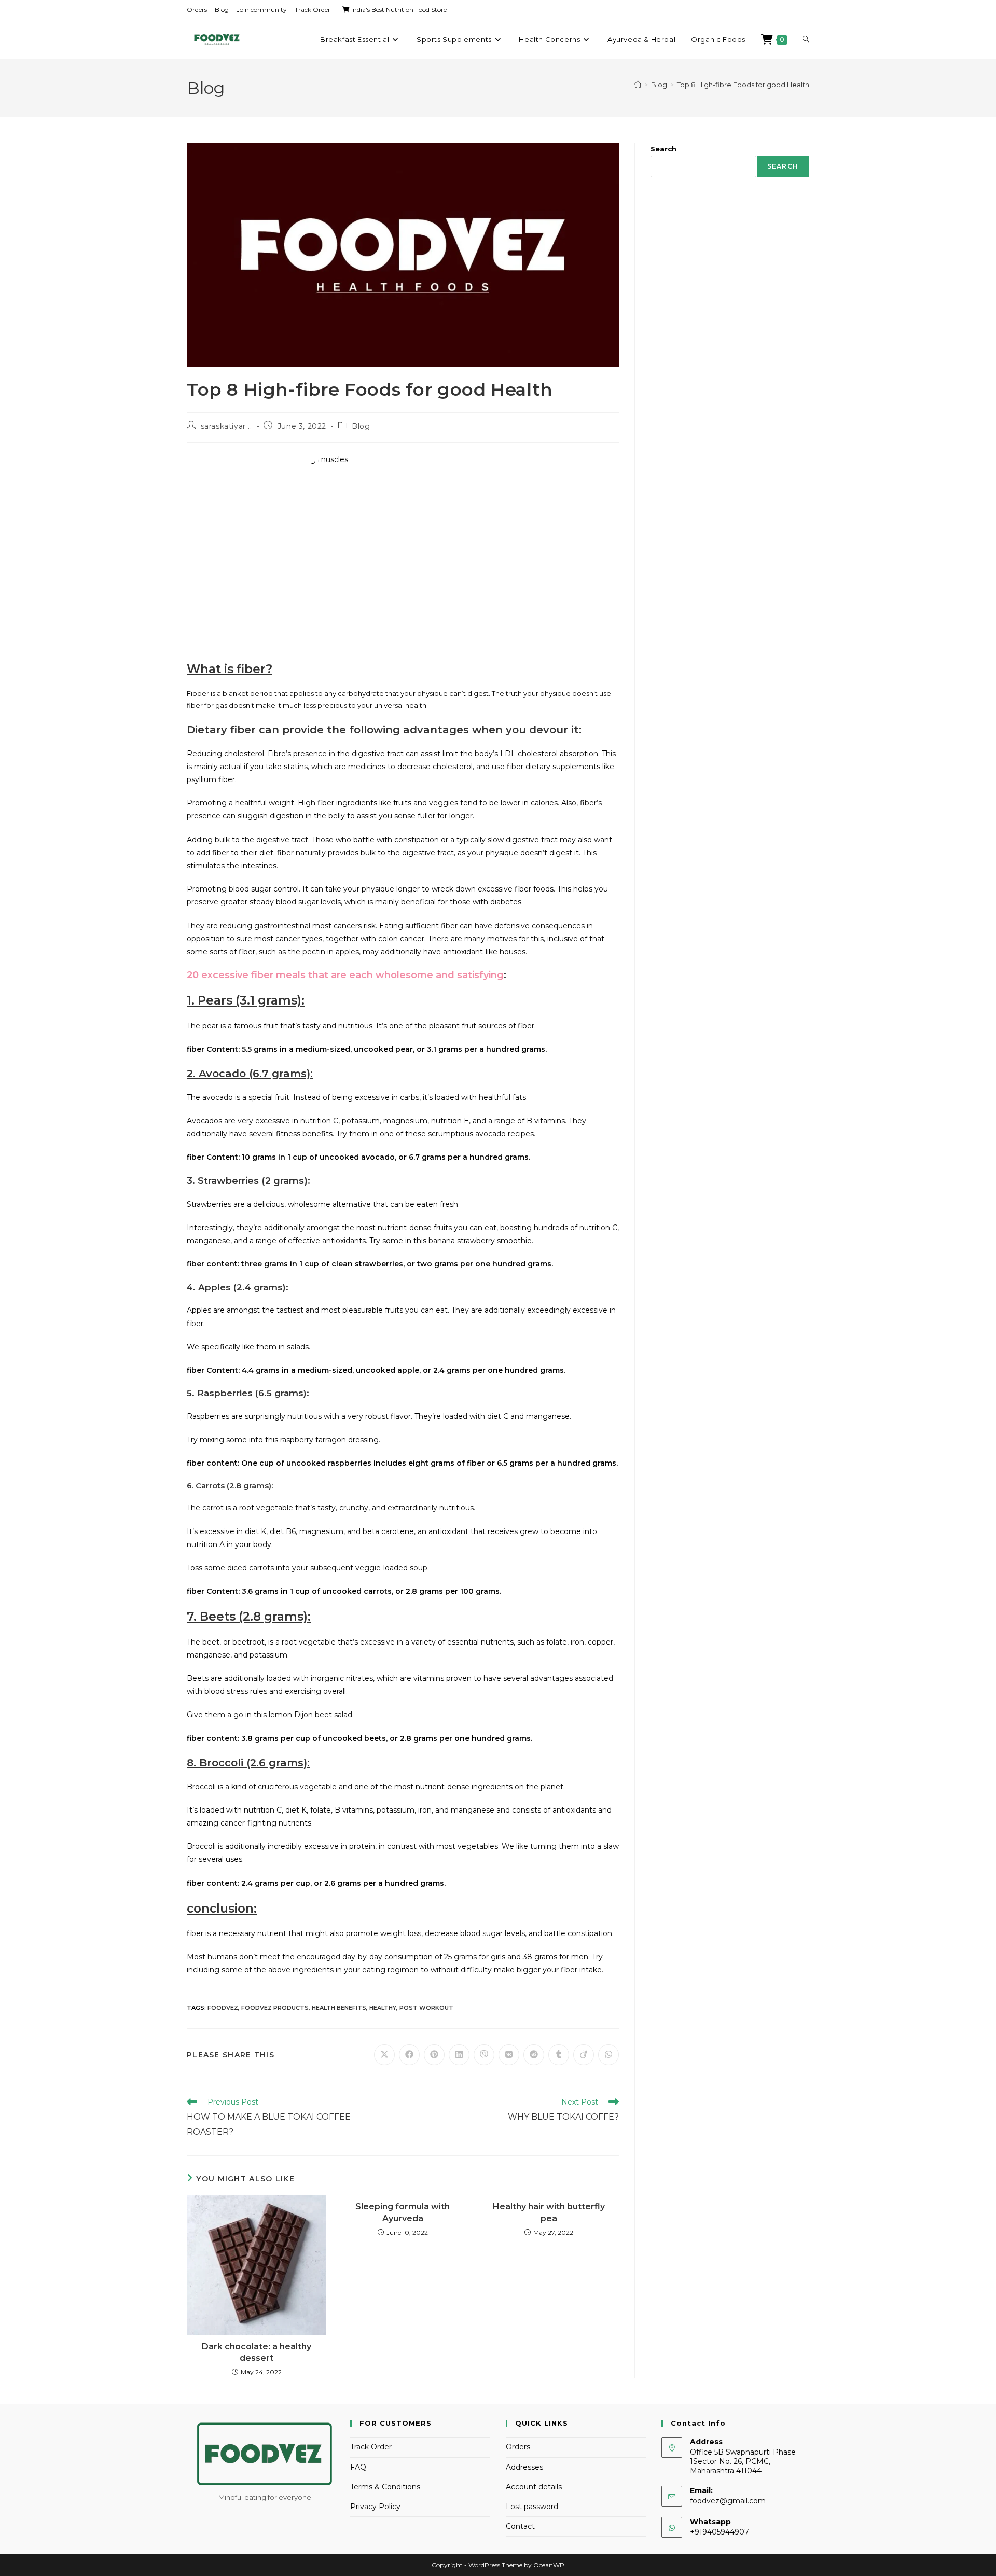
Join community (262, 10)
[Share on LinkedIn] (459, 2055)
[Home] (638, 85)
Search (663, 149)
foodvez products (275, 2008)
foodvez (223, 2008)
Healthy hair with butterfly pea (549, 2212)
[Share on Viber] (484, 2055)
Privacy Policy (375, 2507)
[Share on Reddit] (534, 2055)
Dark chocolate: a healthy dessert (257, 2352)
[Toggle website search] (806, 39)
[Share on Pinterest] (434, 2055)
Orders (197, 10)
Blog (222, 10)
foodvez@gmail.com (728, 2501)
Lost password (532, 2507)
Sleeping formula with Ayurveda (403, 2212)
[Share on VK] (509, 2055)
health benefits (339, 2008)
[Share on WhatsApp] (608, 2055)
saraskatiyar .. (226, 426)
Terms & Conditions (385, 2487)
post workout (426, 2008)
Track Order (313, 10)
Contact (520, 2526)
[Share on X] (384, 2055)
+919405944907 (720, 2532)
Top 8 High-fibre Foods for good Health (743, 85)
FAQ (358, 2467)
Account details (534, 2487)
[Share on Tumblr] (559, 2055)
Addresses (524, 2467)
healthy (383, 2008)
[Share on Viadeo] (584, 2055)
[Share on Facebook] (409, 2055)
